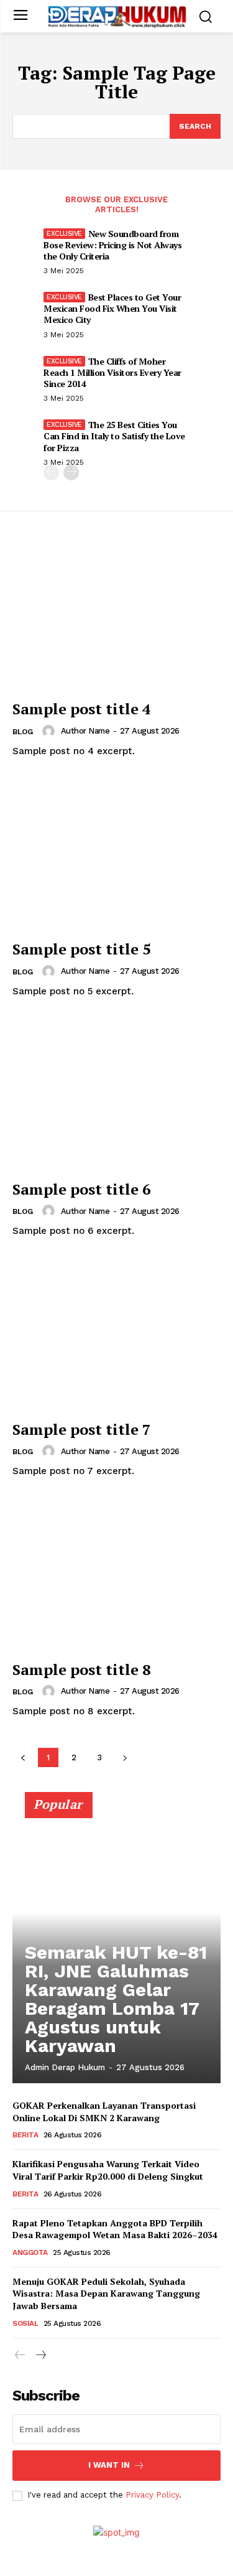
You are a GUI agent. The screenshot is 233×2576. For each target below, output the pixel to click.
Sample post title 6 (82, 1189)
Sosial (25, 2323)
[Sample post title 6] (116, 1096)
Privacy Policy (152, 2495)
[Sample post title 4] (116, 616)
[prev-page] (51, 473)
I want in (109, 2465)
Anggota (30, 2252)
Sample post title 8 (82, 1669)
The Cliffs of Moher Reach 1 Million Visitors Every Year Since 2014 (112, 372)
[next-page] (71, 473)
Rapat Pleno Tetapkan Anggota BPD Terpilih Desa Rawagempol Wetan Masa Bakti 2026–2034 (115, 2229)
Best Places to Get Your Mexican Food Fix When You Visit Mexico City (112, 308)
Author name (85, 731)
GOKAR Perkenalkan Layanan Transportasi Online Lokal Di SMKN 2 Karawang (104, 2112)
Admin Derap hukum (65, 2067)
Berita (25, 2135)
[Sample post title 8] (116, 1576)
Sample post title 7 (82, 1429)
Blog (23, 732)
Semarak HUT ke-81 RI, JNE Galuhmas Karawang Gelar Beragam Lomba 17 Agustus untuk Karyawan (116, 1999)
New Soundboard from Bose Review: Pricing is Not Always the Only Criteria (112, 245)
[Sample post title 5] (116, 856)
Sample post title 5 (82, 949)
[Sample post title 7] (116, 1336)
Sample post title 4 (82, 709)
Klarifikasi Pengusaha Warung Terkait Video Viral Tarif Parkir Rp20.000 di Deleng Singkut (108, 2170)
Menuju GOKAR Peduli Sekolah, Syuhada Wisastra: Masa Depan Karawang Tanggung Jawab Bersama (106, 2294)
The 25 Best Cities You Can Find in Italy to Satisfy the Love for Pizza (114, 436)
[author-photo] (50, 731)
